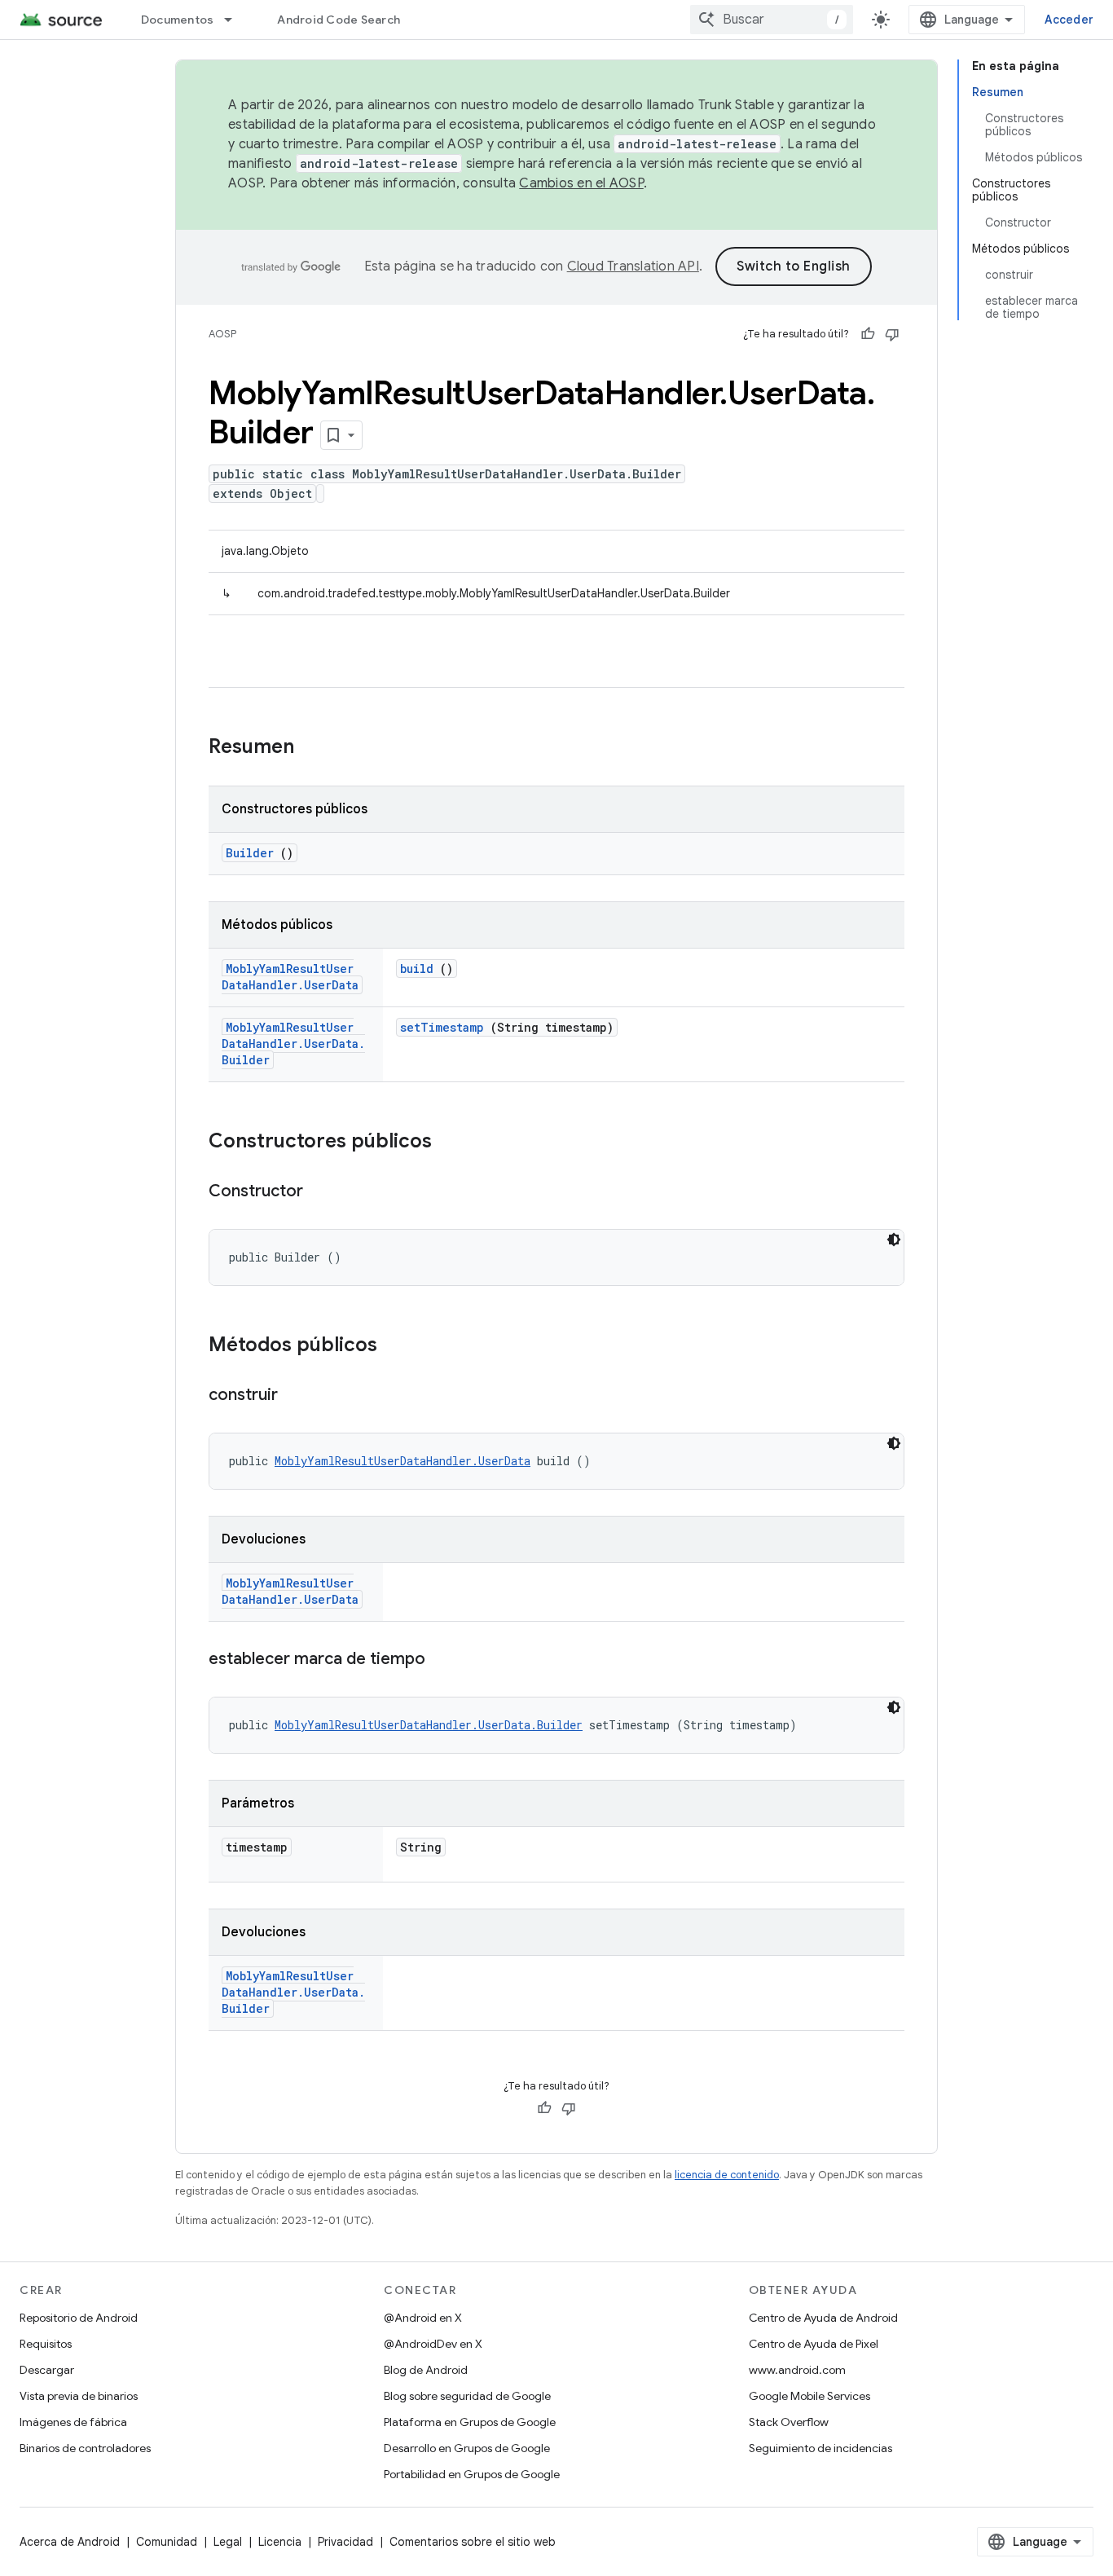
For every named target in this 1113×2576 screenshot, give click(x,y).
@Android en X (423, 2318)
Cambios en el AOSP (581, 183)
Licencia (280, 2542)
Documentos (178, 20)
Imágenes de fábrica (73, 2422)
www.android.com (797, 2370)
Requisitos (46, 2344)
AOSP (222, 334)
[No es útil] (892, 334)
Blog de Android (426, 2370)
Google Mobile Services (809, 2396)
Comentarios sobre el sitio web (473, 2542)
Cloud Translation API (633, 266)
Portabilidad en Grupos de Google (472, 2474)
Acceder (1069, 20)
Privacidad (345, 2542)
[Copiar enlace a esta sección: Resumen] (315, 748)
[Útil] (868, 334)
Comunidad (167, 2542)
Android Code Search (339, 20)
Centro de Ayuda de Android (823, 2318)
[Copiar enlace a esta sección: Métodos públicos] (394, 1346)
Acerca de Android (70, 2542)
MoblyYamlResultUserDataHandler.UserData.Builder (293, 1044)
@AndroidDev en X (433, 2344)
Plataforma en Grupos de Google (470, 2422)
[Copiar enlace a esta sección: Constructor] (319, 1192)
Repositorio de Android (79, 2318)
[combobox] (772, 20)
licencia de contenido (727, 2175)
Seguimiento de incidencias (820, 2448)
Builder (250, 853)
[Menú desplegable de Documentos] (235, 20)
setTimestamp (442, 1027)
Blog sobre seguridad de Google (467, 2396)
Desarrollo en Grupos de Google (467, 2448)
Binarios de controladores (85, 2448)
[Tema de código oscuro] (894, 1240)
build (417, 969)
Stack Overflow (789, 2422)
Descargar (47, 2370)
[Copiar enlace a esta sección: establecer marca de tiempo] (442, 1660)
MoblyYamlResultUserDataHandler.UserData (290, 977)
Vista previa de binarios (79, 2396)
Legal (228, 2542)
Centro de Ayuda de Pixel (814, 2344)
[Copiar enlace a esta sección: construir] (294, 1396)
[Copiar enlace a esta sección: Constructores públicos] (448, 1143)
